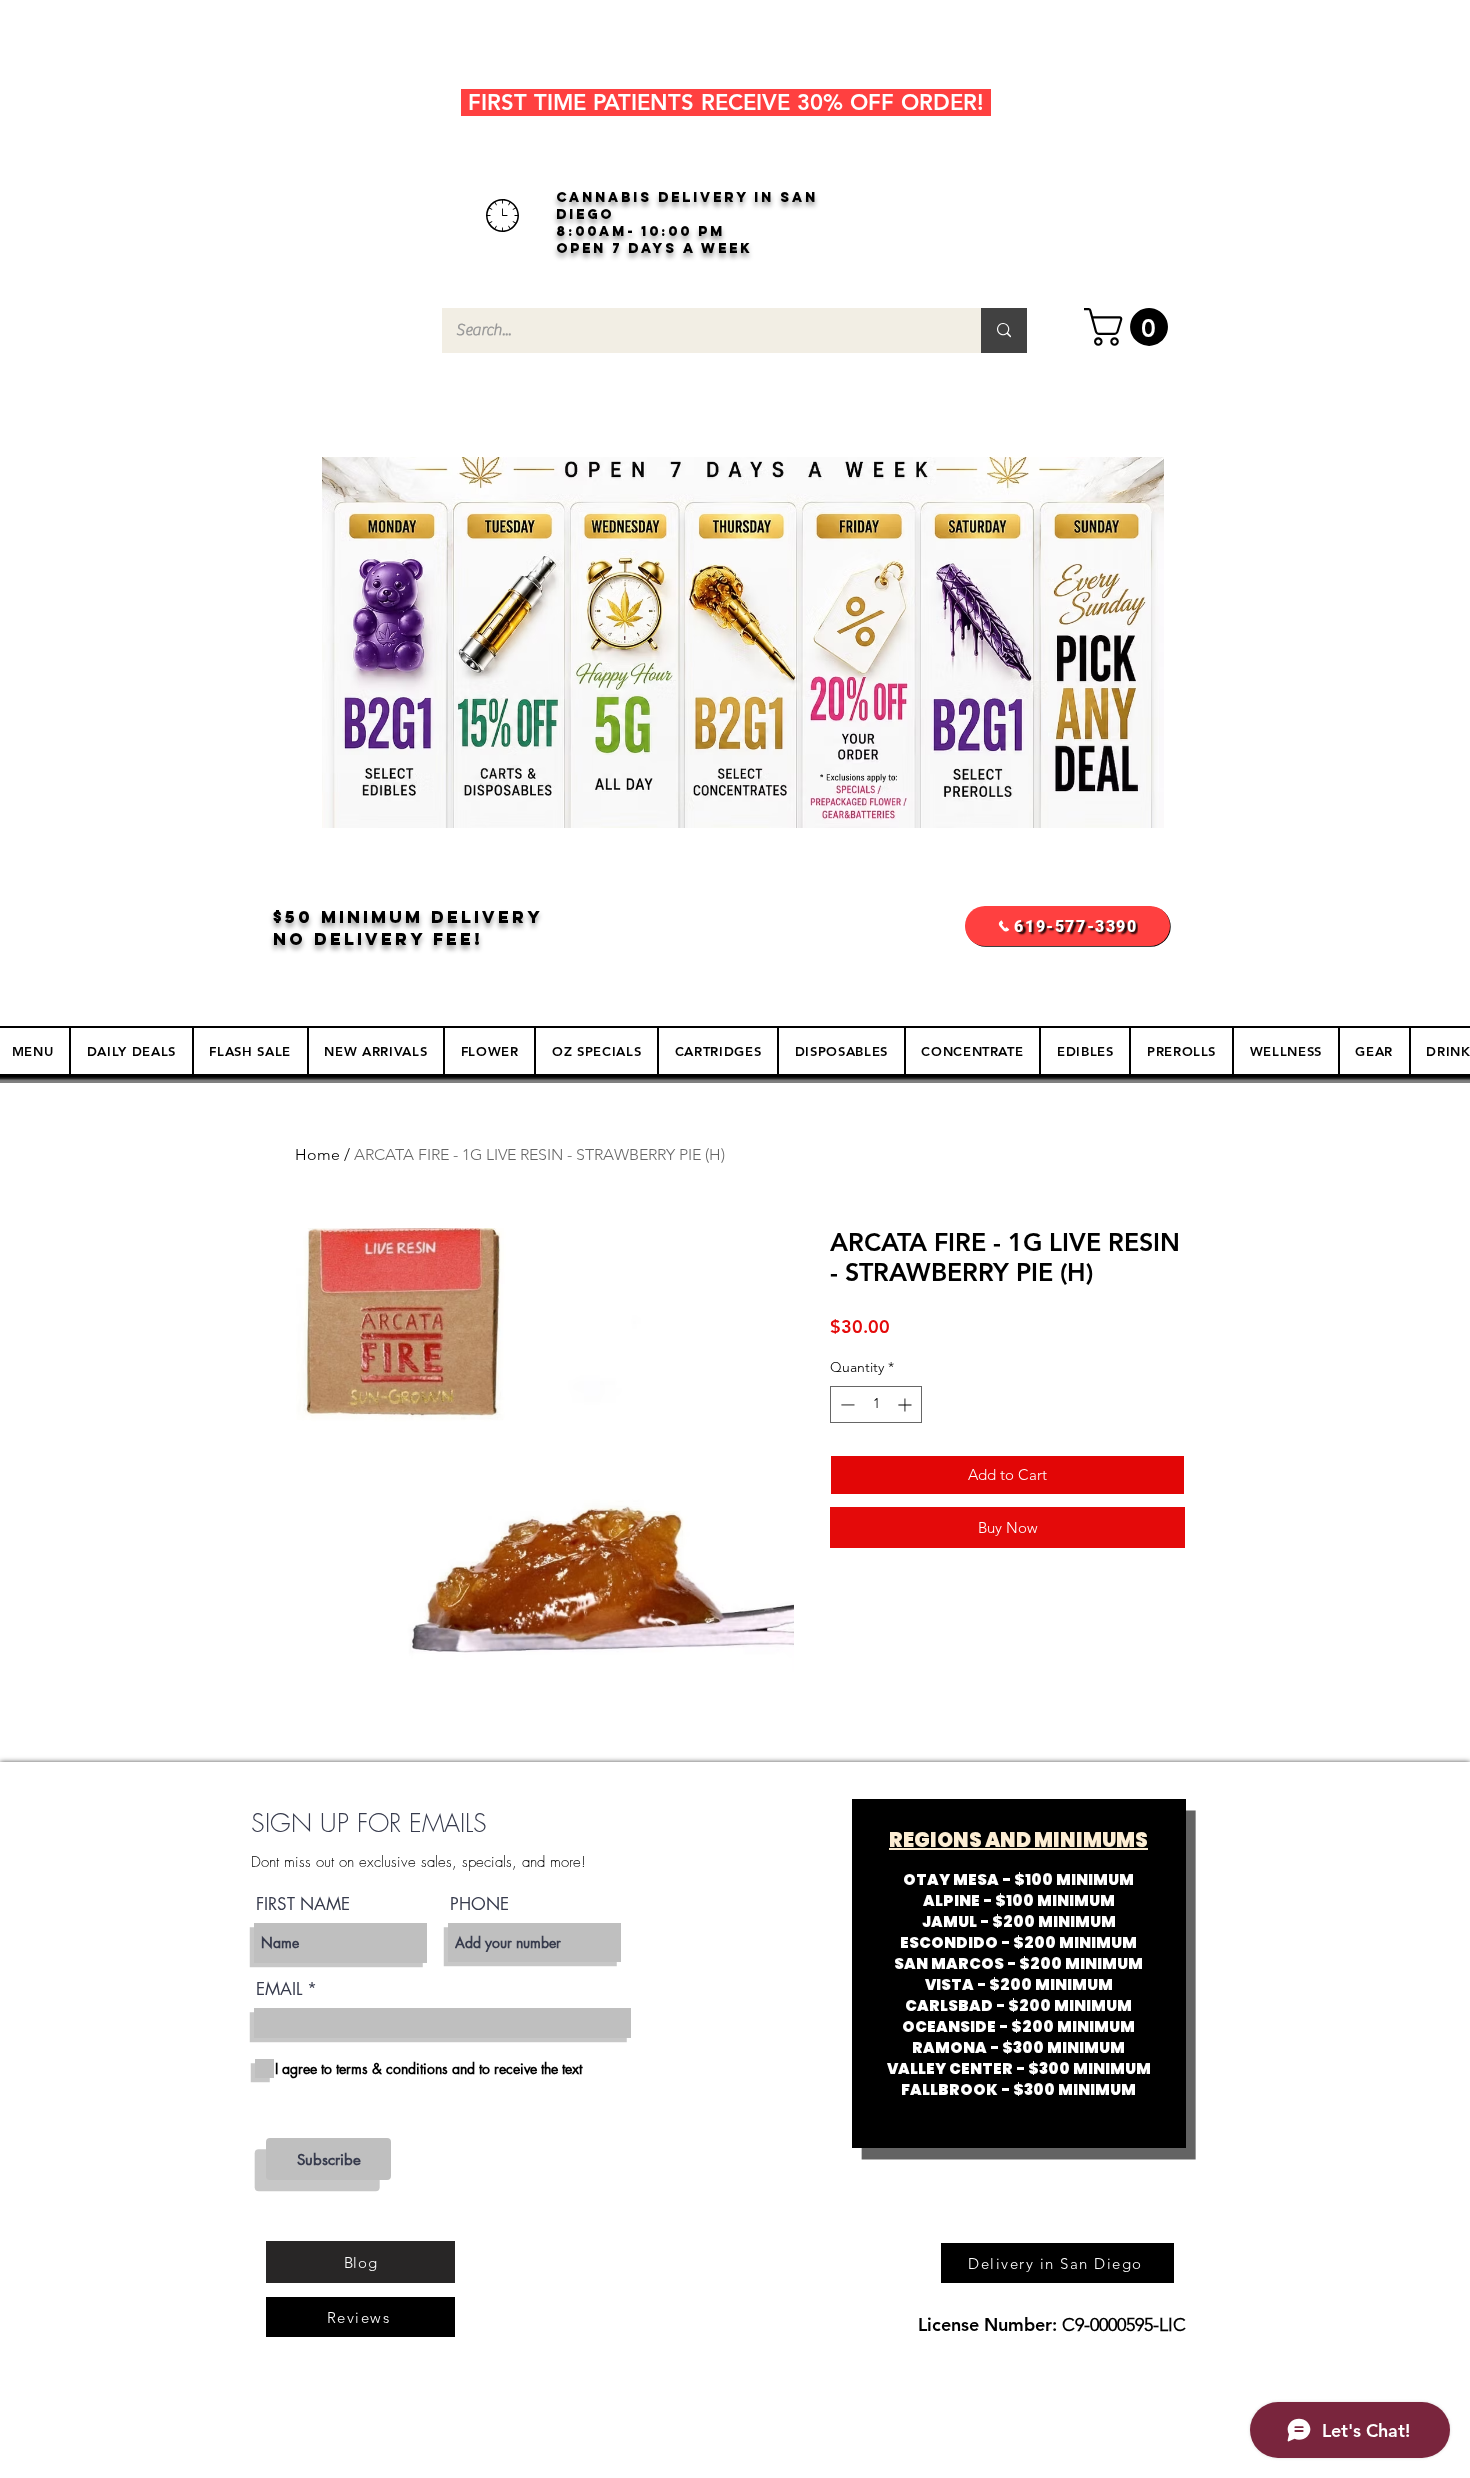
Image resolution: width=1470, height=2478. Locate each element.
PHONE (479, 1904)
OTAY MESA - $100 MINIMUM (1018, 1879)
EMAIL (279, 1989)
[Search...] (1004, 330)
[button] (1130, 327)
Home (317, 1154)
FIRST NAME (303, 1904)
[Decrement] (845, 1404)
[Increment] (906, 1404)
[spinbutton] (876, 1404)
